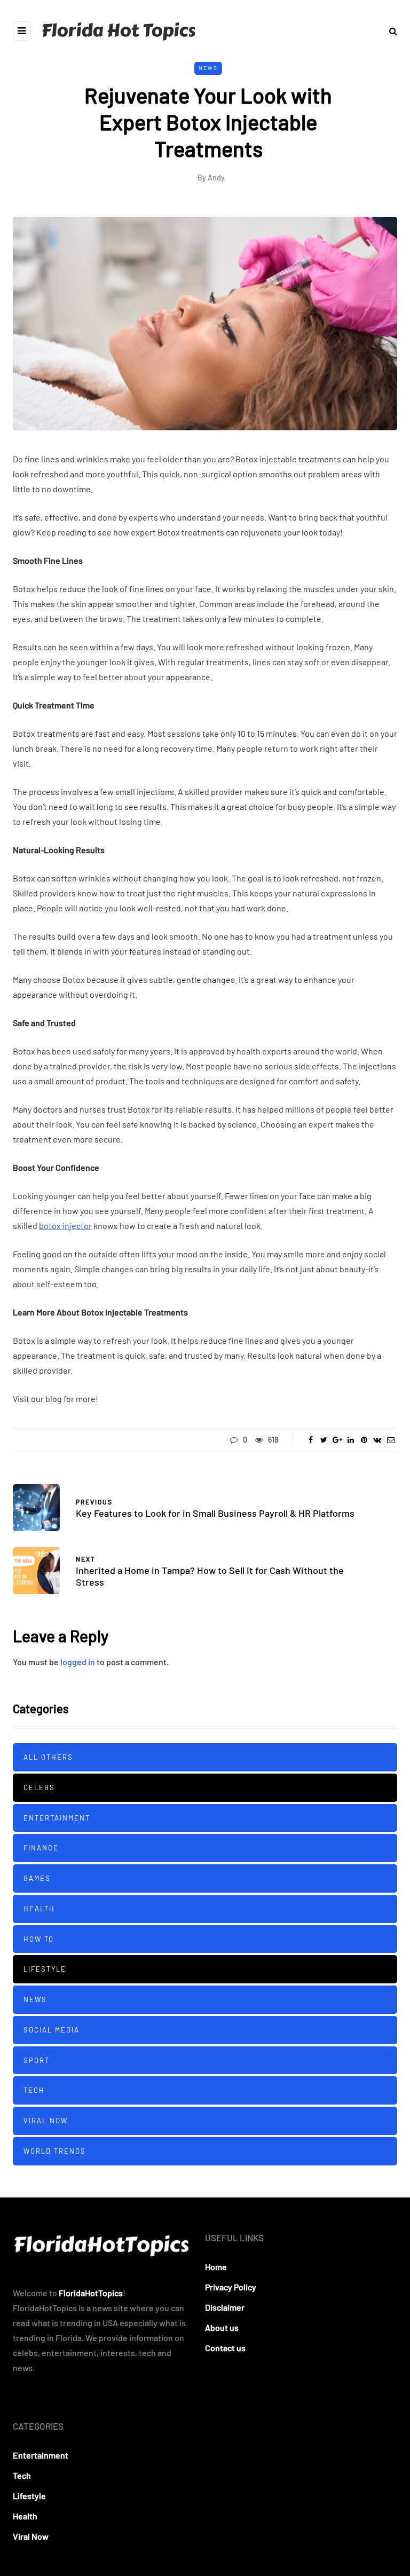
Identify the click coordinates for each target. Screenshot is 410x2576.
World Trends (55, 2151)
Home (216, 2267)
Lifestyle (45, 1969)
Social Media (52, 2030)
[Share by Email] (391, 1440)
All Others (48, 1757)
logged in (78, 1662)
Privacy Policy (231, 2287)
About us (222, 2327)
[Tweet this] (324, 1440)
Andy (216, 178)
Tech (34, 2090)
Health (39, 1909)
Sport (37, 2060)
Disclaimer (225, 2307)
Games (37, 1878)
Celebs (39, 1787)
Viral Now (46, 2121)
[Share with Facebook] (310, 1440)
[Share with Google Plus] (337, 1440)
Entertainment (57, 1818)
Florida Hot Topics (118, 30)
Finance (41, 1848)
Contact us (225, 2348)
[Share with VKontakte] (377, 1440)
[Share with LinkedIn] (350, 1440)
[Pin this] (364, 1440)
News (208, 68)
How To (39, 1939)
